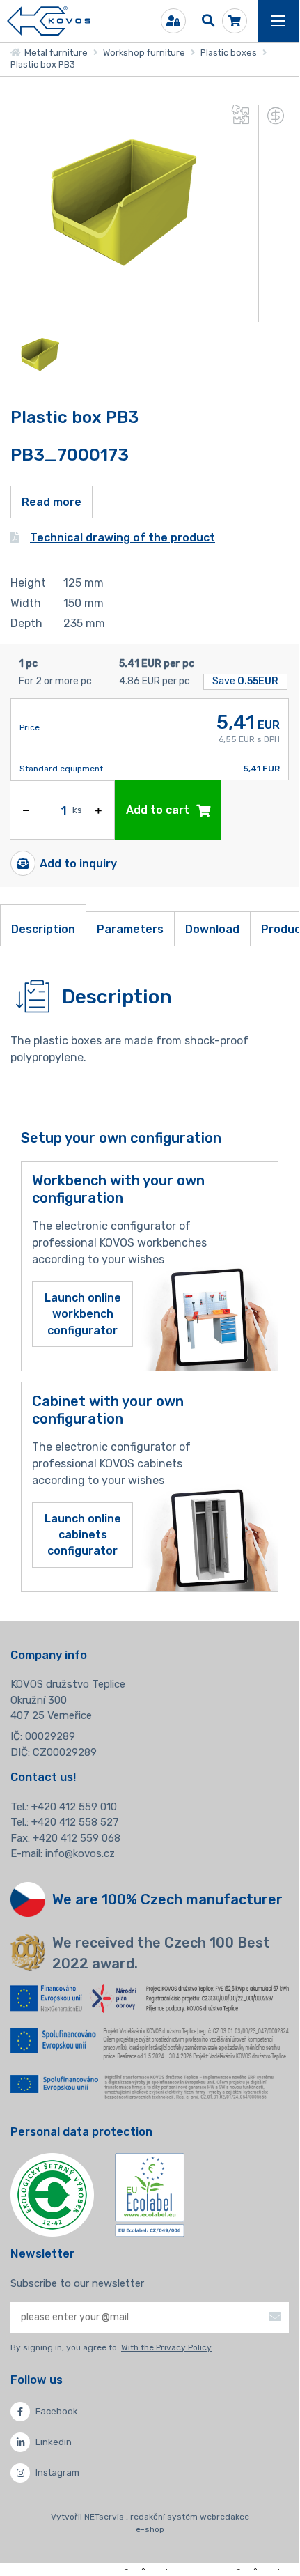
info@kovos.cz (80, 1853)
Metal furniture (54, 53)
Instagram (57, 2473)
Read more (52, 502)
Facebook (57, 2411)
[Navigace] (278, 21)
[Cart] (235, 21)
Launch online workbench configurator (83, 1314)
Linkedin (54, 2442)
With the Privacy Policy (166, 2347)
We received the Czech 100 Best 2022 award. (161, 1953)
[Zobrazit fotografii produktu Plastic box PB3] (117, 313)
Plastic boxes (229, 53)
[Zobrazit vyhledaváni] (208, 21)
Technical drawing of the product (123, 538)
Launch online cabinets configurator (83, 1535)
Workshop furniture (144, 53)
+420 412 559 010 (74, 1807)
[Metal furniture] (49, 21)
